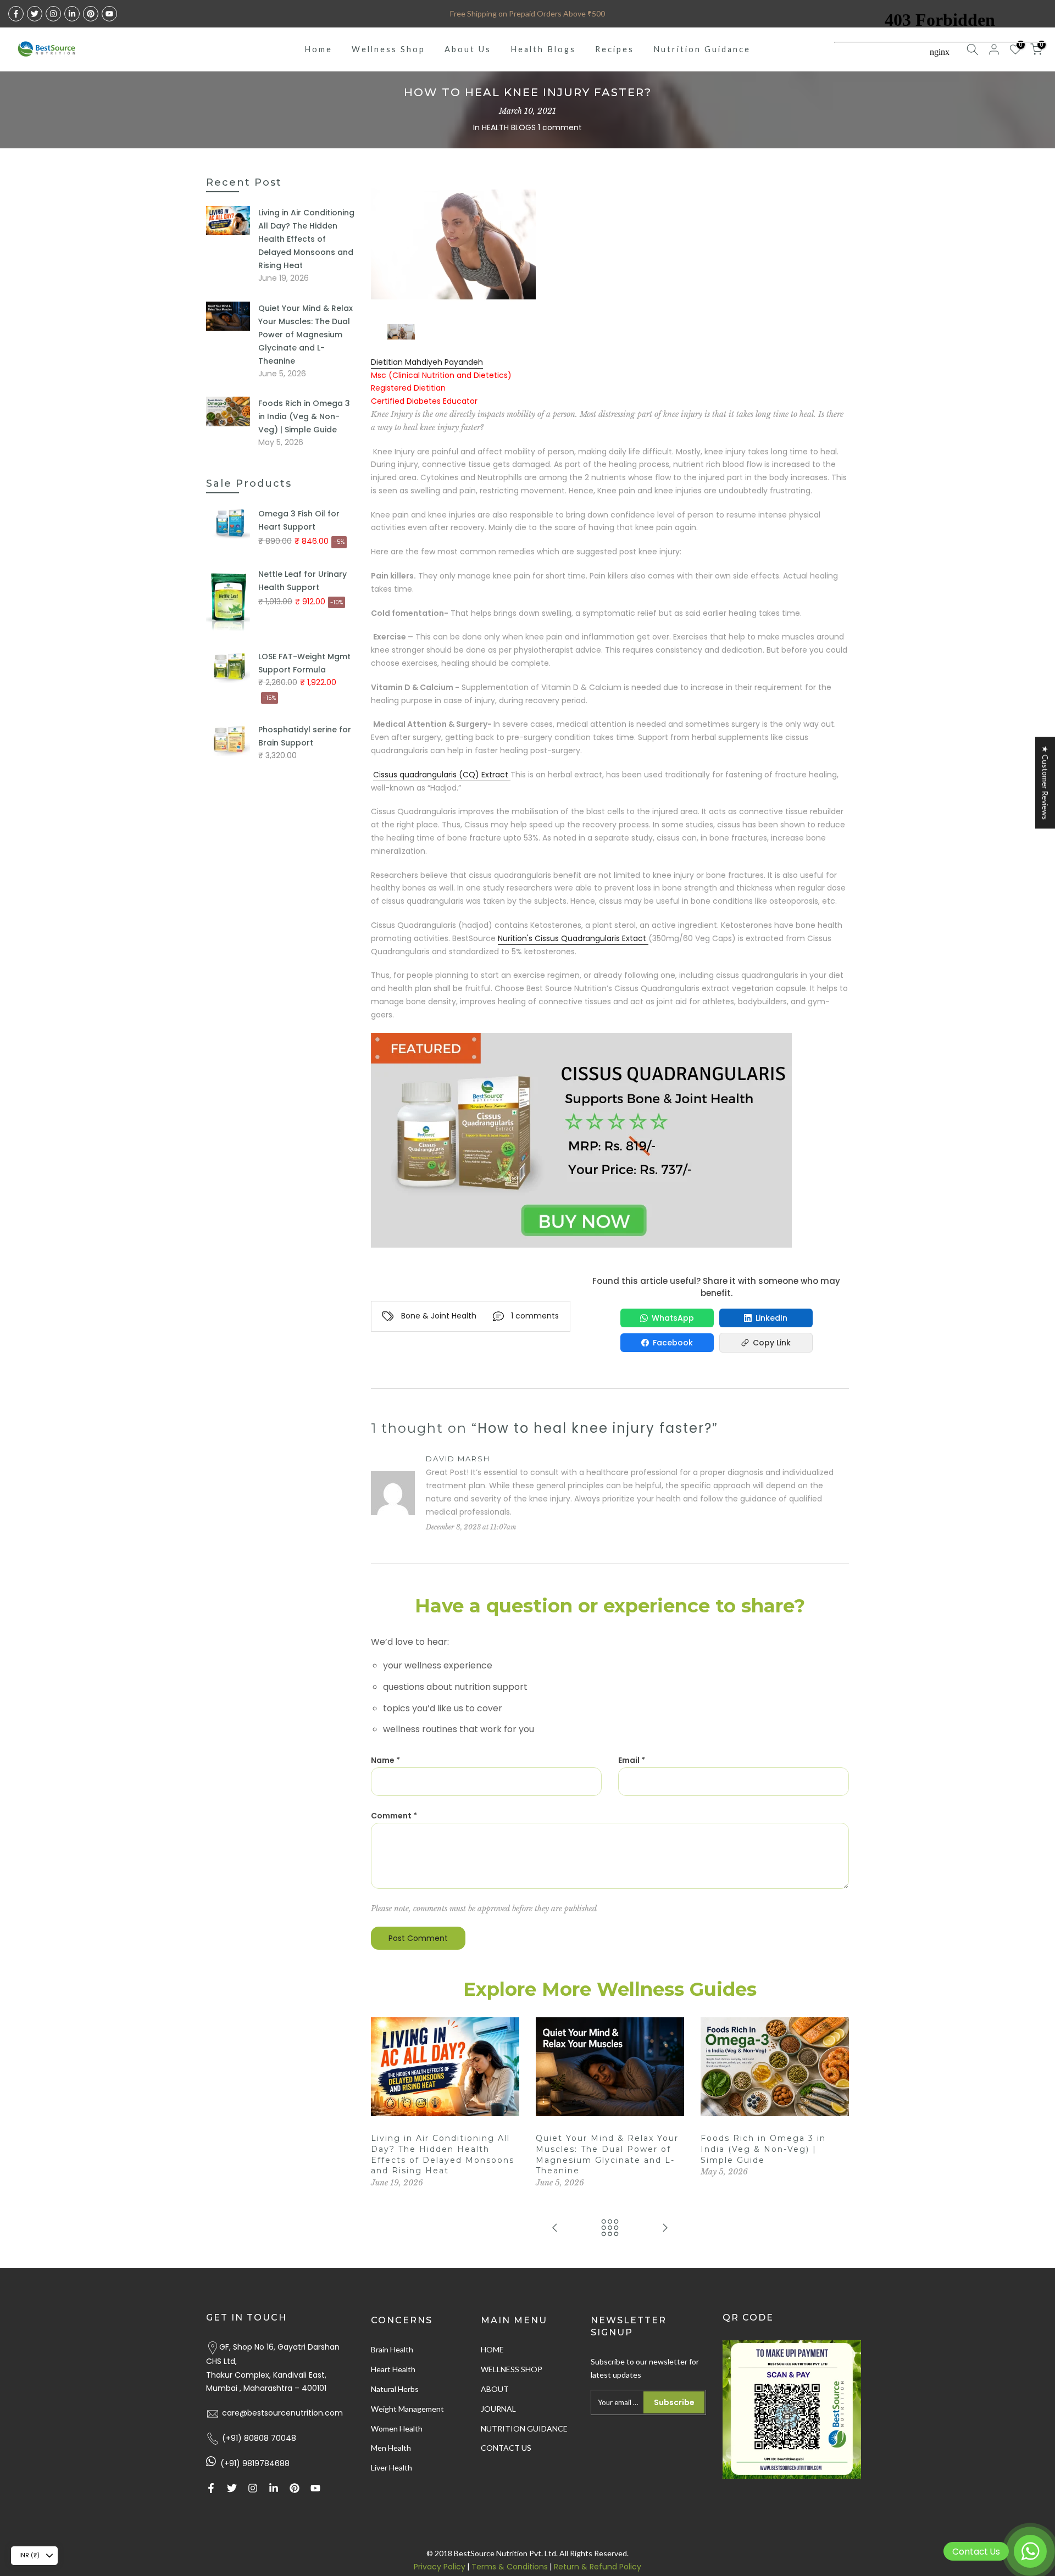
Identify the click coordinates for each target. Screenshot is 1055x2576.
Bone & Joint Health (439, 1316)
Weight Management (407, 2409)
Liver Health (392, 2467)
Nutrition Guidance (702, 49)
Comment (394, 1816)
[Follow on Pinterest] (91, 14)
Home (318, 49)
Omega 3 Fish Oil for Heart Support (299, 520)
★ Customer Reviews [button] (1045, 783)
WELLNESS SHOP (512, 2369)
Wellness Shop (388, 49)
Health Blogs (543, 49)
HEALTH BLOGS (509, 127)
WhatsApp (673, 1318)
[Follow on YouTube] (109, 14)
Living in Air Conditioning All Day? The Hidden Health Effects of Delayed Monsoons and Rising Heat (306, 239)
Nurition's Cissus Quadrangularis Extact (573, 938)
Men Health (391, 2448)
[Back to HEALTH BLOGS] (610, 2229)
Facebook (673, 1343)
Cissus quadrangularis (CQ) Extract (442, 775)
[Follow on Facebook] (16, 14)
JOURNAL (498, 2409)
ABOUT (495, 2389)
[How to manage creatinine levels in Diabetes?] (665, 2229)
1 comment (560, 127)
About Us (468, 49)
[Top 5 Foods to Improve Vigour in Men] (555, 2229)
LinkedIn (771, 1318)
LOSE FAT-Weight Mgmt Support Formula (304, 663)
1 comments (535, 1316)
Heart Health (393, 2369)
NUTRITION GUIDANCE (524, 2428)
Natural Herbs (395, 2389)
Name (385, 1760)
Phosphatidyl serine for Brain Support (305, 736)
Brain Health (392, 2349)
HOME (492, 2349)
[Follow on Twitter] (35, 14)
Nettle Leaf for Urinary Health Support (302, 581)
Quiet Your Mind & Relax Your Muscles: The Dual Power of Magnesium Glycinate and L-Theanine (306, 335)
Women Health (397, 2428)
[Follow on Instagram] (53, 14)
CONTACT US (506, 2448)
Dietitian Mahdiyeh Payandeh (427, 362)
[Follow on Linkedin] (72, 14)
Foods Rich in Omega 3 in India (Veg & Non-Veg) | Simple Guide (763, 2149)
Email (632, 1760)
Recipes (615, 49)
